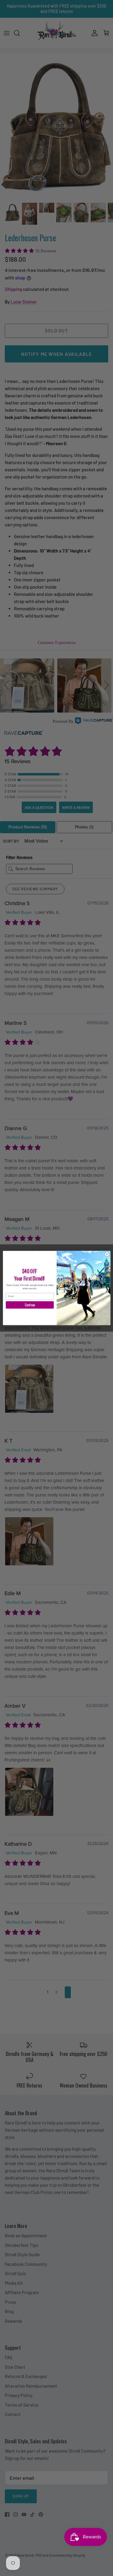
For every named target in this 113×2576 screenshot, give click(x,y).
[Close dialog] (107, 1254)
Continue (30, 1305)
